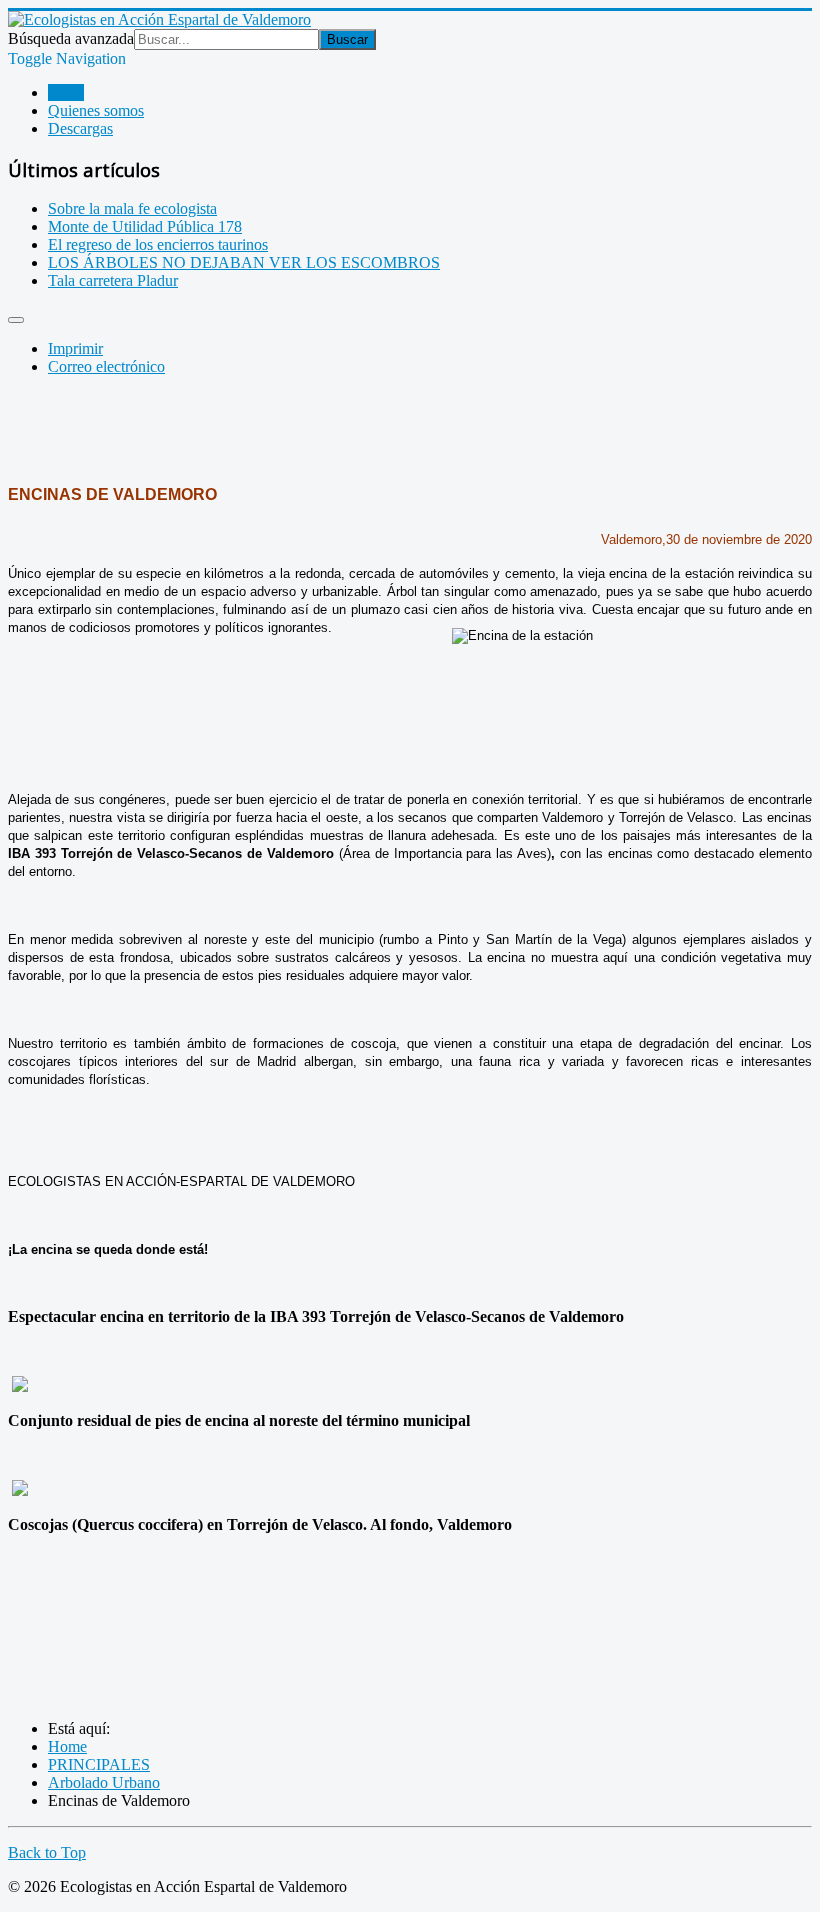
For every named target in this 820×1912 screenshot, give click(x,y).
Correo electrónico (106, 366)
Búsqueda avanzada (71, 38)
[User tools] (16, 320)
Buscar (347, 39)
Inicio (66, 92)
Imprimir (75, 348)
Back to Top (47, 1852)
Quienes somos (96, 110)
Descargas (80, 128)
